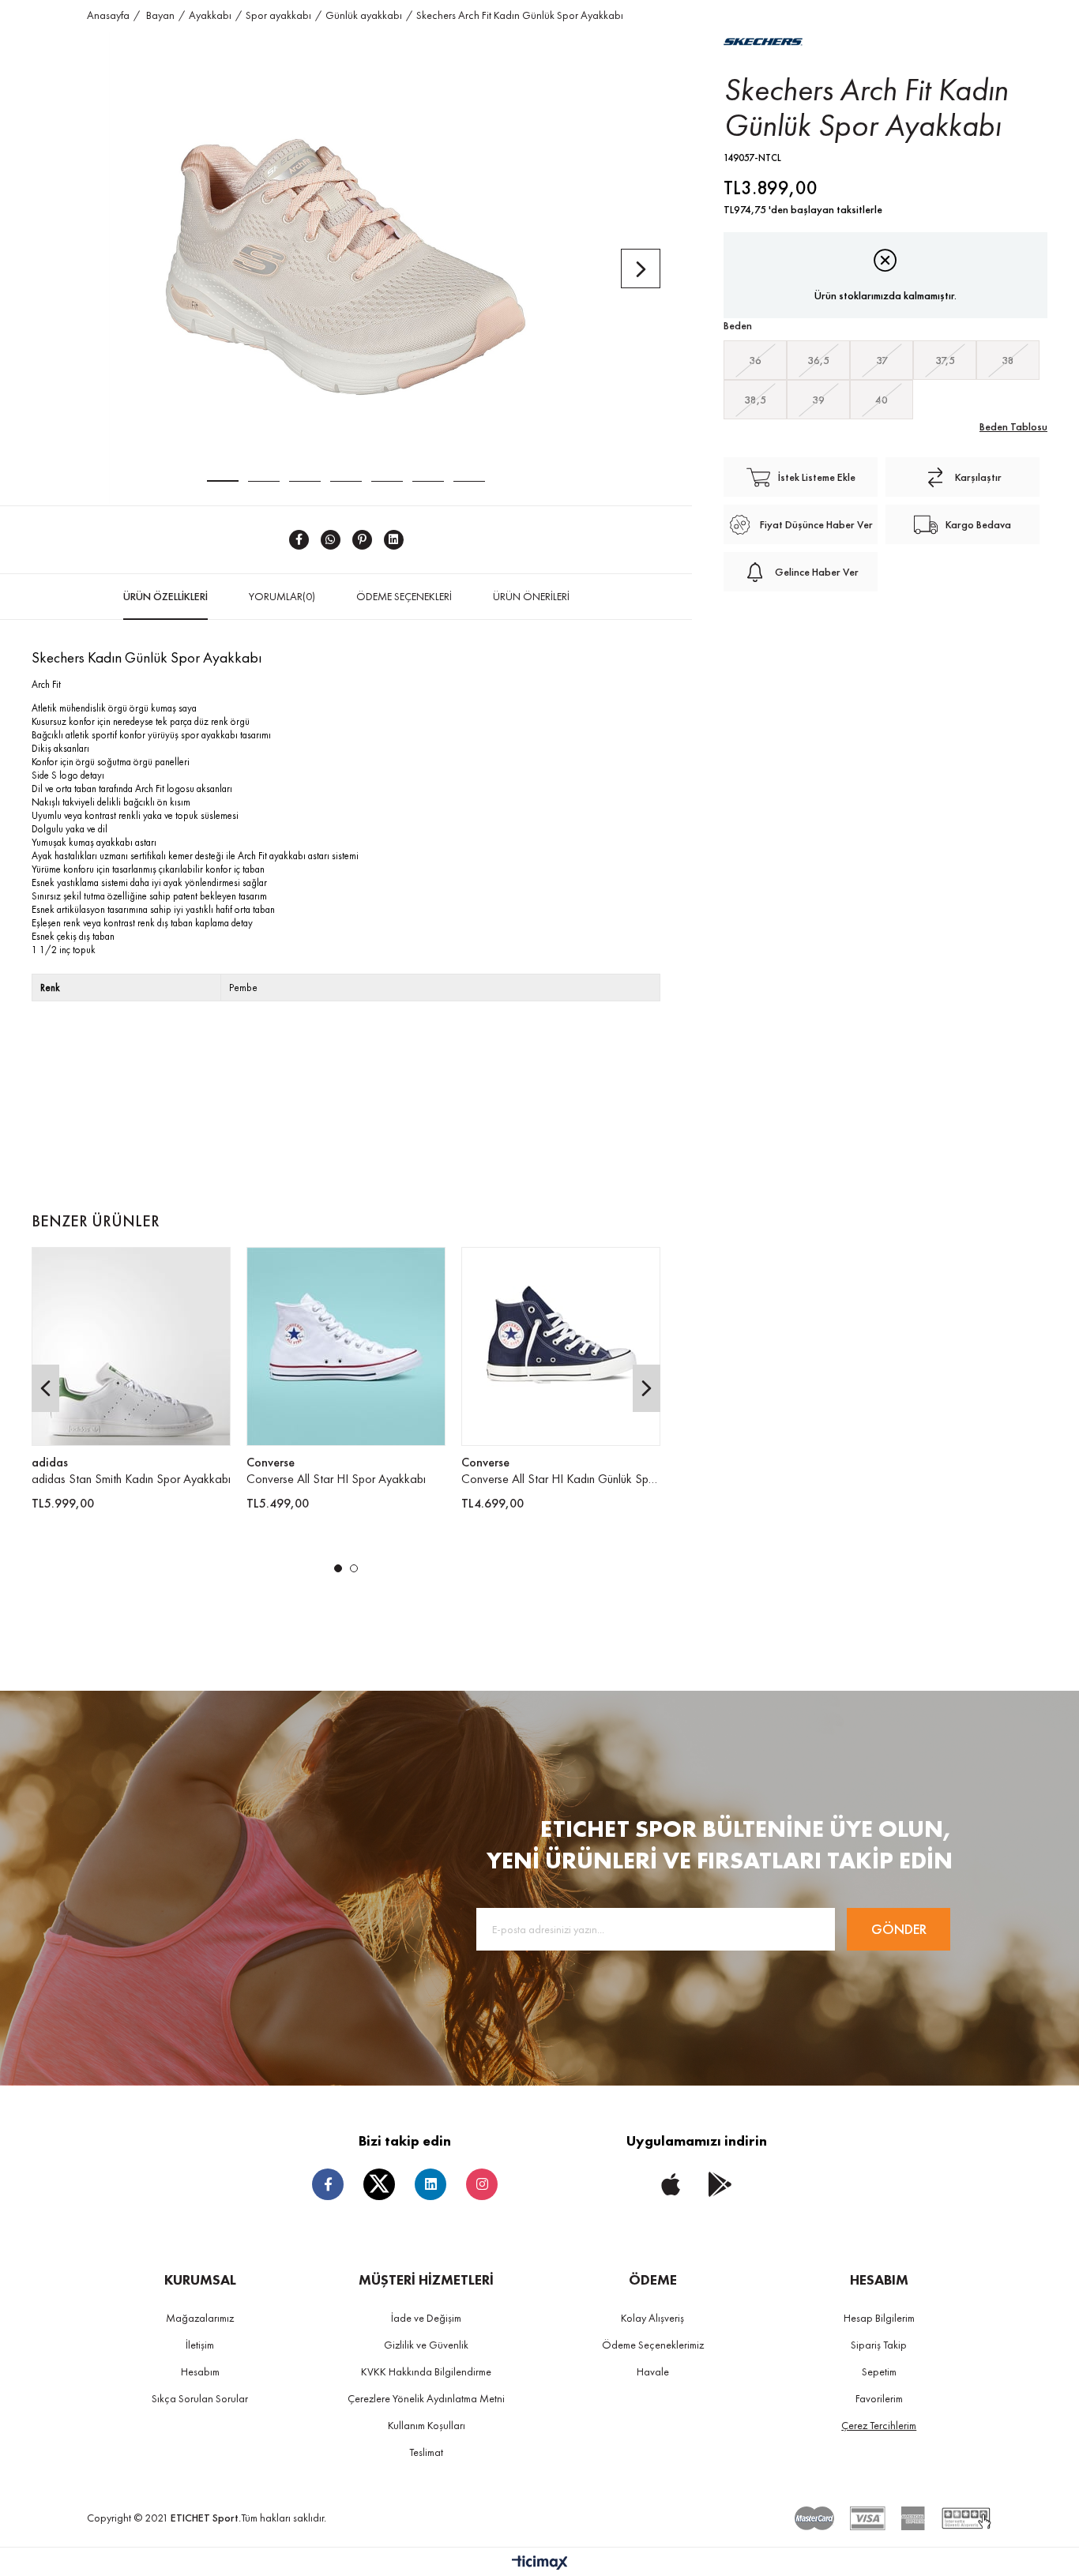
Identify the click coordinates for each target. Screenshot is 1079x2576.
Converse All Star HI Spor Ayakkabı (336, 1479)
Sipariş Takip (879, 2345)
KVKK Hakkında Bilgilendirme (426, 2371)
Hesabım (200, 2371)
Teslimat (426, 2452)
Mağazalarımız (200, 2318)
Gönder (899, 1929)
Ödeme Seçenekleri (404, 596)
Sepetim (879, 2371)
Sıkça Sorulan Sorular (200, 2398)
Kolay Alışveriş (652, 2318)
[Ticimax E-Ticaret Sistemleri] (540, 2564)
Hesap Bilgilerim (879, 2318)
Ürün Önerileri (531, 596)
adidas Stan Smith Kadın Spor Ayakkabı (131, 1479)
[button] (338, 1568)
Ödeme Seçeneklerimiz (653, 2345)
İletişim (200, 2345)
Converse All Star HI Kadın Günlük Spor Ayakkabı (561, 1479)
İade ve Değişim (426, 2318)
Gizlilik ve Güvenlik (426, 2345)
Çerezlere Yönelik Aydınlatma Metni (426, 2398)
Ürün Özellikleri (165, 596)
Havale (653, 2371)
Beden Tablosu (1013, 426)
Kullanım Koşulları (427, 2425)
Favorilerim (879, 2398)
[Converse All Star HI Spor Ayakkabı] (346, 1346)
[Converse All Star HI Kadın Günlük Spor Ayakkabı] (561, 1346)
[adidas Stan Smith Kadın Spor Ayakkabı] (131, 1346)
